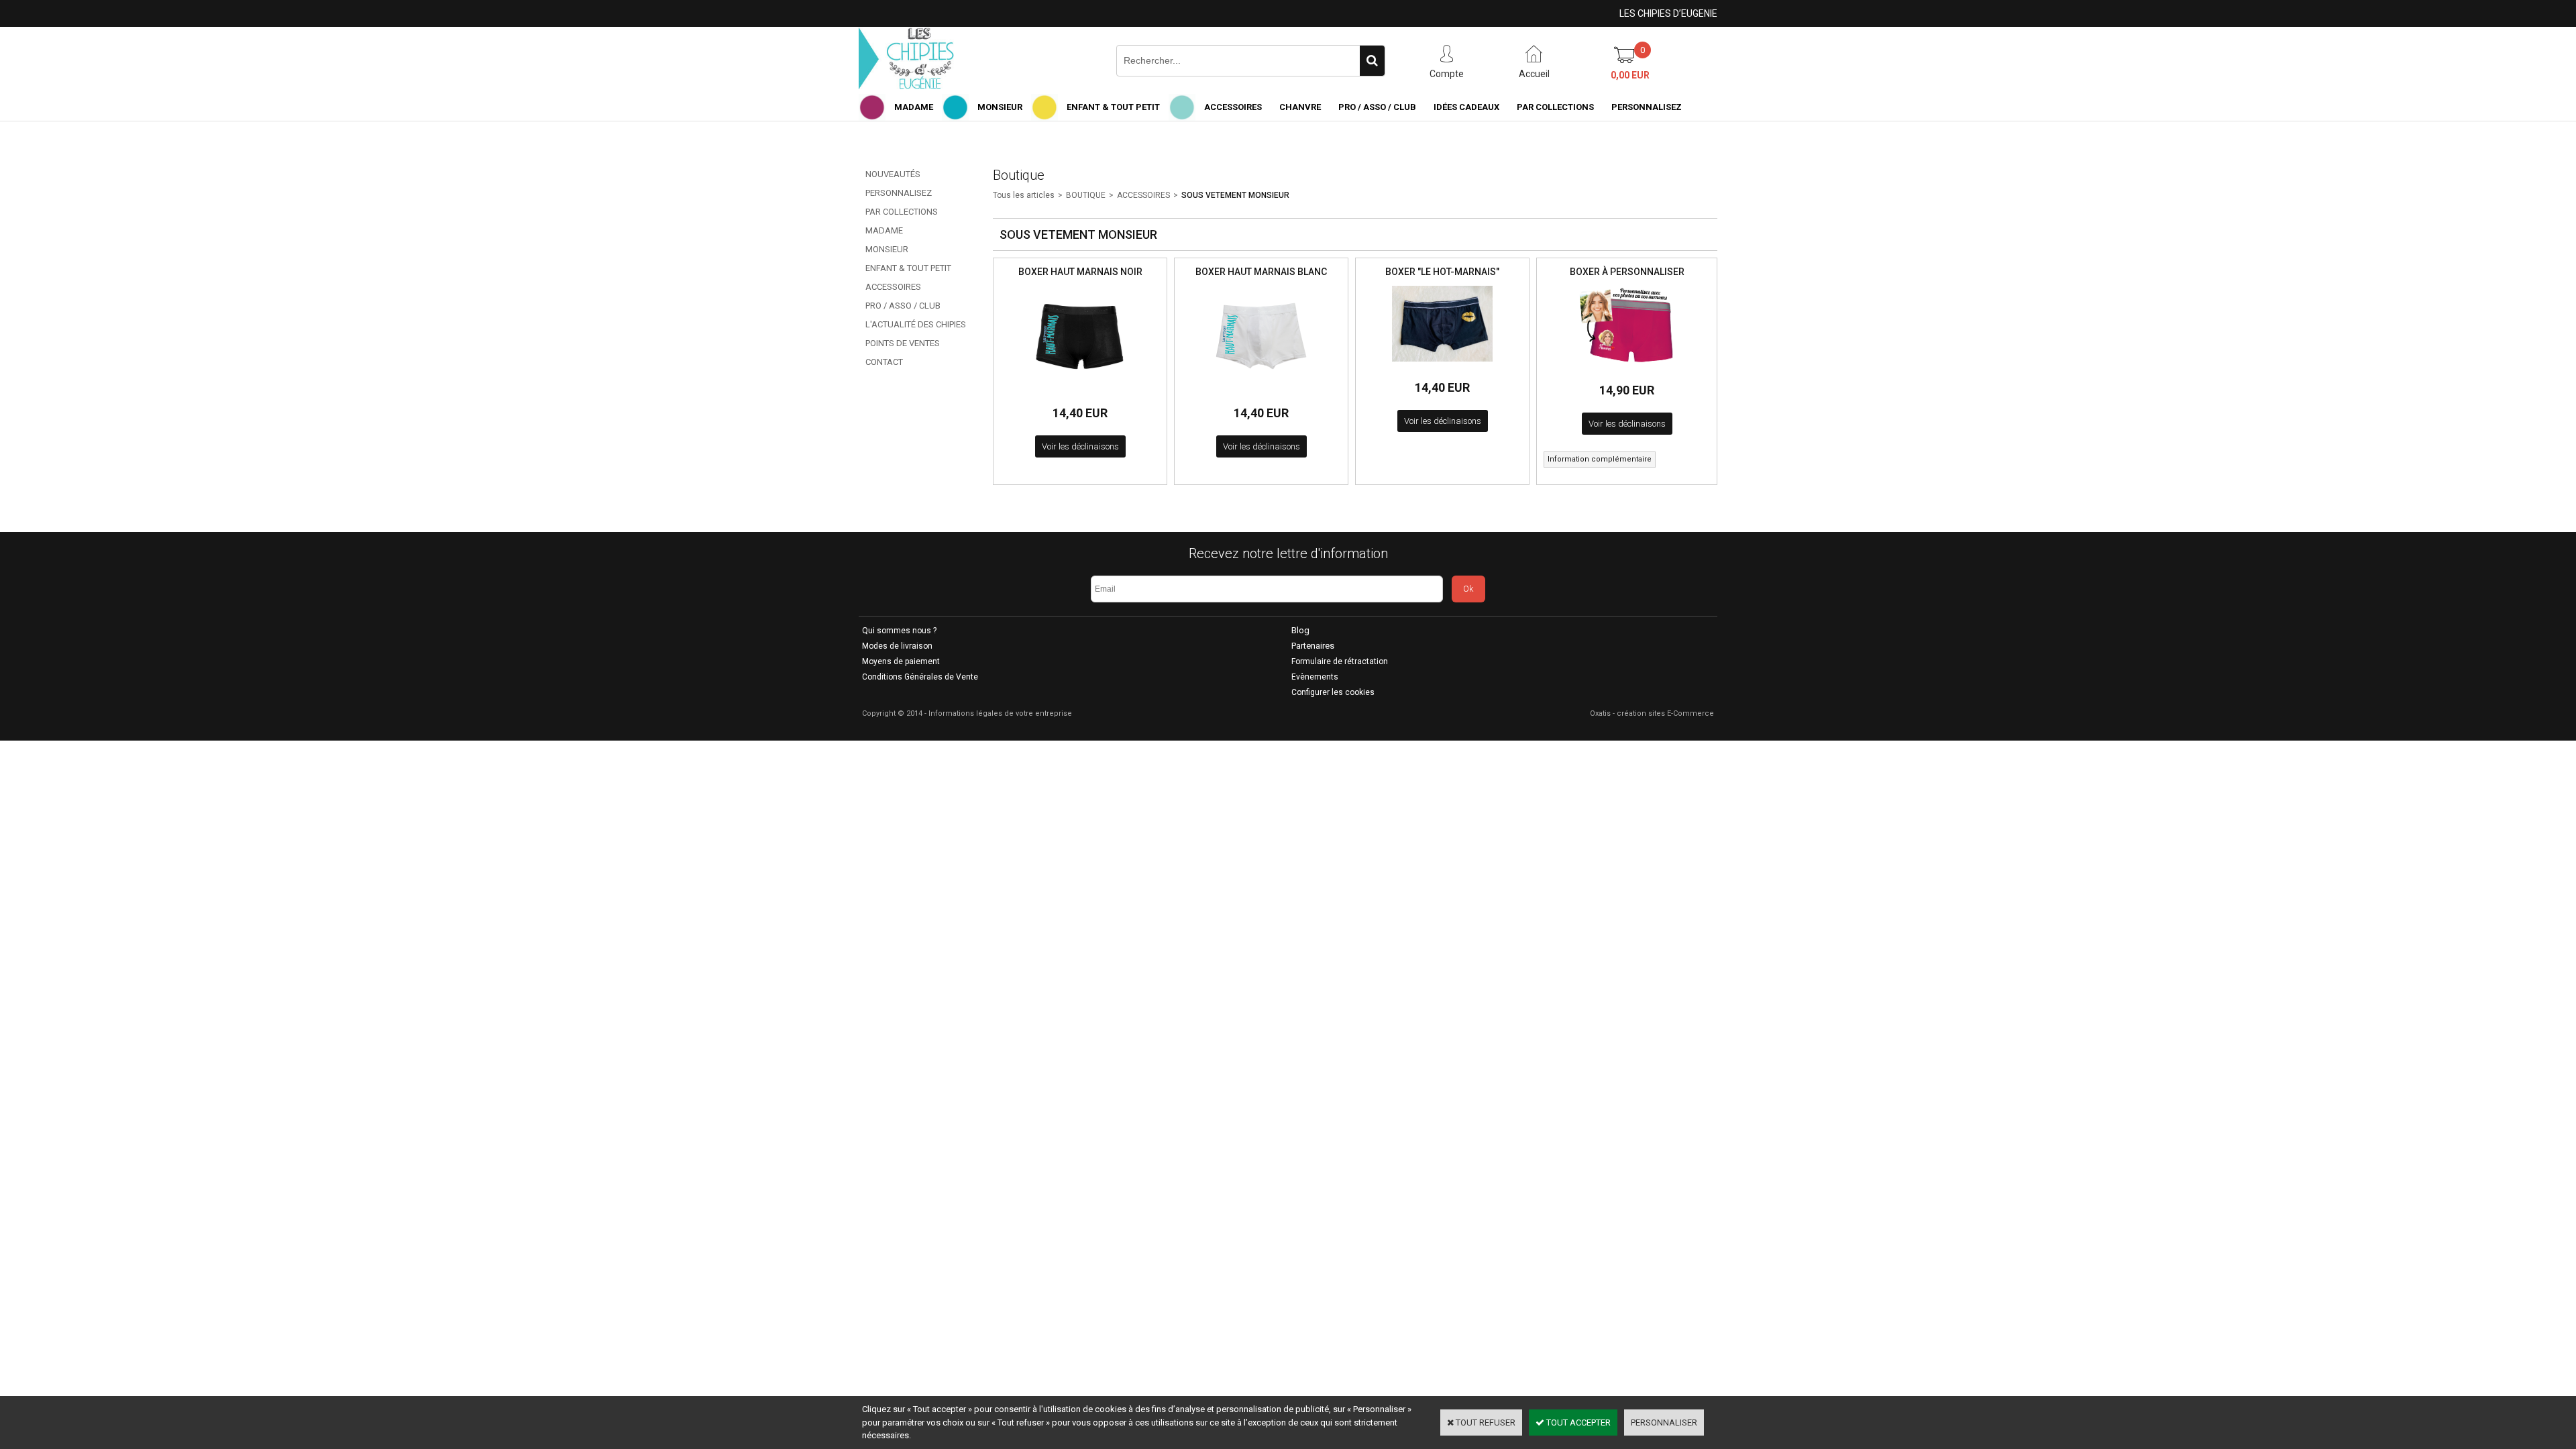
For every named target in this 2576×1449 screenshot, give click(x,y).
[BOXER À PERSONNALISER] (1627, 368)
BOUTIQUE (1086, 195)
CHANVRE (1300, 107)
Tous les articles (1024, 195)
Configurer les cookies (1333, 692)
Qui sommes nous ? (899, 631)
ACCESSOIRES (1233, 107)
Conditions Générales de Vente (920, 677)
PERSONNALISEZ (1647, 107)
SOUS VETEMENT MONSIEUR (1235, 195)
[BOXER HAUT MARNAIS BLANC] (1261, 390)
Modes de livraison (897, 646)
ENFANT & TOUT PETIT (1113, 107)
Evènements (1315, 677)
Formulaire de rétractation (1340, 661)
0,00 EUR (1630, 75)
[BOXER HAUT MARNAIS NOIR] (1080, 390)
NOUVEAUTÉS (893, 174)
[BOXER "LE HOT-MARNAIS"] (1442, 365)
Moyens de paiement (901, 661)
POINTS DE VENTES (903, 343)
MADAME (914, 107)
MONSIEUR (1000, 107)
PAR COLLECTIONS (1555, 107)
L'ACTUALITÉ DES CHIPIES (916, 324)
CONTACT (884, 362)
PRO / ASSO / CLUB (1377, 107)
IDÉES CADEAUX (1466, 107)
